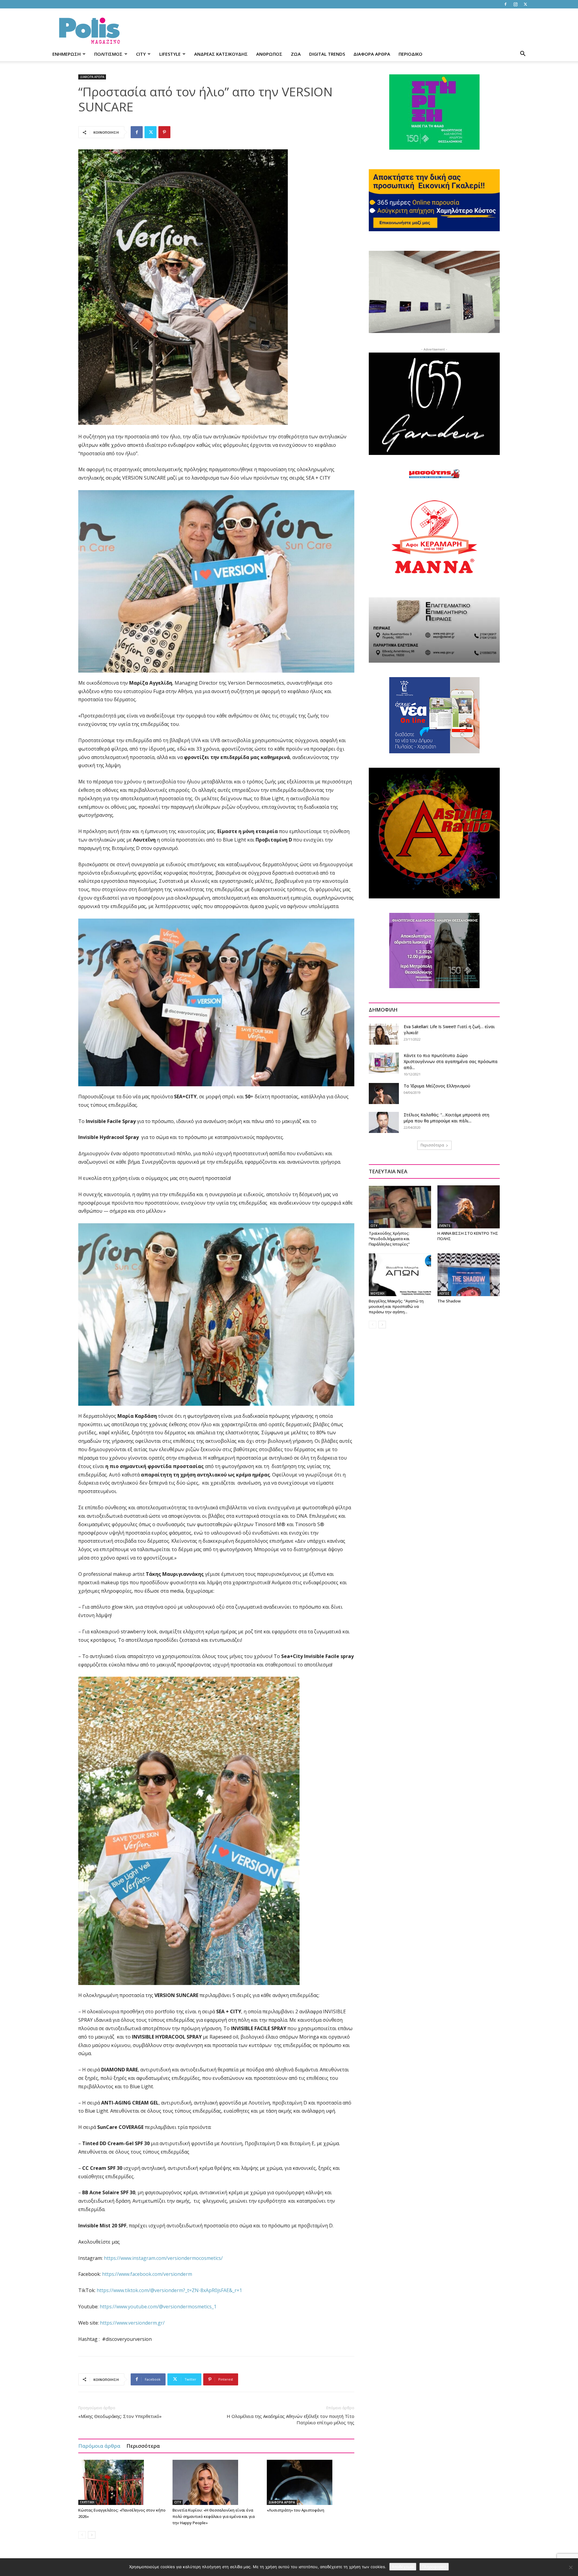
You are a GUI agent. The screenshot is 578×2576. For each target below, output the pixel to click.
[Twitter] (525, 4)
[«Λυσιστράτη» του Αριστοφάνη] (311, 2482)
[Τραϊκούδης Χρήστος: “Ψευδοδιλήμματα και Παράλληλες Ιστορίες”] (400, 1207)
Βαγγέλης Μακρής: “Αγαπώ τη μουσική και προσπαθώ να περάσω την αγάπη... (396, 1306)
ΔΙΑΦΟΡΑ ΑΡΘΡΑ (372, 54)
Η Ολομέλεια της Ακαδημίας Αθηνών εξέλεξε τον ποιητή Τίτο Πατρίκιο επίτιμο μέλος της (291, 2419)
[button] (523, 54)
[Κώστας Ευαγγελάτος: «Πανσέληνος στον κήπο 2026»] (122, 2482)
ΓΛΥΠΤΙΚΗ (87, 2502)
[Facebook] (505, 4)
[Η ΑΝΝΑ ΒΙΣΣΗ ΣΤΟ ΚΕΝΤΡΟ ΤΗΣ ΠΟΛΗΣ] (469, 1207)
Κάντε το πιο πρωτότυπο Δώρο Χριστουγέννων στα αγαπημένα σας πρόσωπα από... (451, 1061)
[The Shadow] (469, 1275)
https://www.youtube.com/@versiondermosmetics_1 (158, 2307)
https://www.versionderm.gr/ (132, 2323)
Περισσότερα (143, 2446)
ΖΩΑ (296, 54)
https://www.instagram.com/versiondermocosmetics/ (163, 2258)
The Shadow (449, 1301)
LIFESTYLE (170, 54)
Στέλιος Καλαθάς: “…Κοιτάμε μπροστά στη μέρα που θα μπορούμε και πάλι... (446, 1118)
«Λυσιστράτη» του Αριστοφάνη (295, 2510)
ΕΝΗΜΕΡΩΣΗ (67, 54)
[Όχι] (570, 2567)
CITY (141, 54)
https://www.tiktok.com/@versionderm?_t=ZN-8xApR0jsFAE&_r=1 (169, 2290)
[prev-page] (82, 2535)
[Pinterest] (164, 132)
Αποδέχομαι (403, 2567)
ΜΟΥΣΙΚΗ (378, 1293)
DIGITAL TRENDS (327, 54)
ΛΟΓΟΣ (444, 1293)
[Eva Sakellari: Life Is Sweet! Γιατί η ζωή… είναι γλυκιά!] (384, 1034)
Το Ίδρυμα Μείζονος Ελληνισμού (437, 1086)
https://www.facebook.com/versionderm (147, 2274)
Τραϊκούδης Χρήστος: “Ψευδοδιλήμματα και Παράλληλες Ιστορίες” (389, 1239)
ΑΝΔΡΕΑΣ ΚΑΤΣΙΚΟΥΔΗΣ (221, 54)
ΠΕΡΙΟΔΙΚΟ (410, 54)
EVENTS (445, 1226)
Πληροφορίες (434, 2567)
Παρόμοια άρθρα (99, 2446)
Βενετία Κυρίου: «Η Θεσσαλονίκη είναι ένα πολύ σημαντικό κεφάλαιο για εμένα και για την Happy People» (214, 2516)
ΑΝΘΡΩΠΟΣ (269, 54)
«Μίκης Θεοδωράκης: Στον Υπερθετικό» (120, 2416)
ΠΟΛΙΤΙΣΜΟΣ (108, 54)
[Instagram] (515, 4)
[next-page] (92, 2535)
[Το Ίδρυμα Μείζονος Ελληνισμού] (384, 1094)
